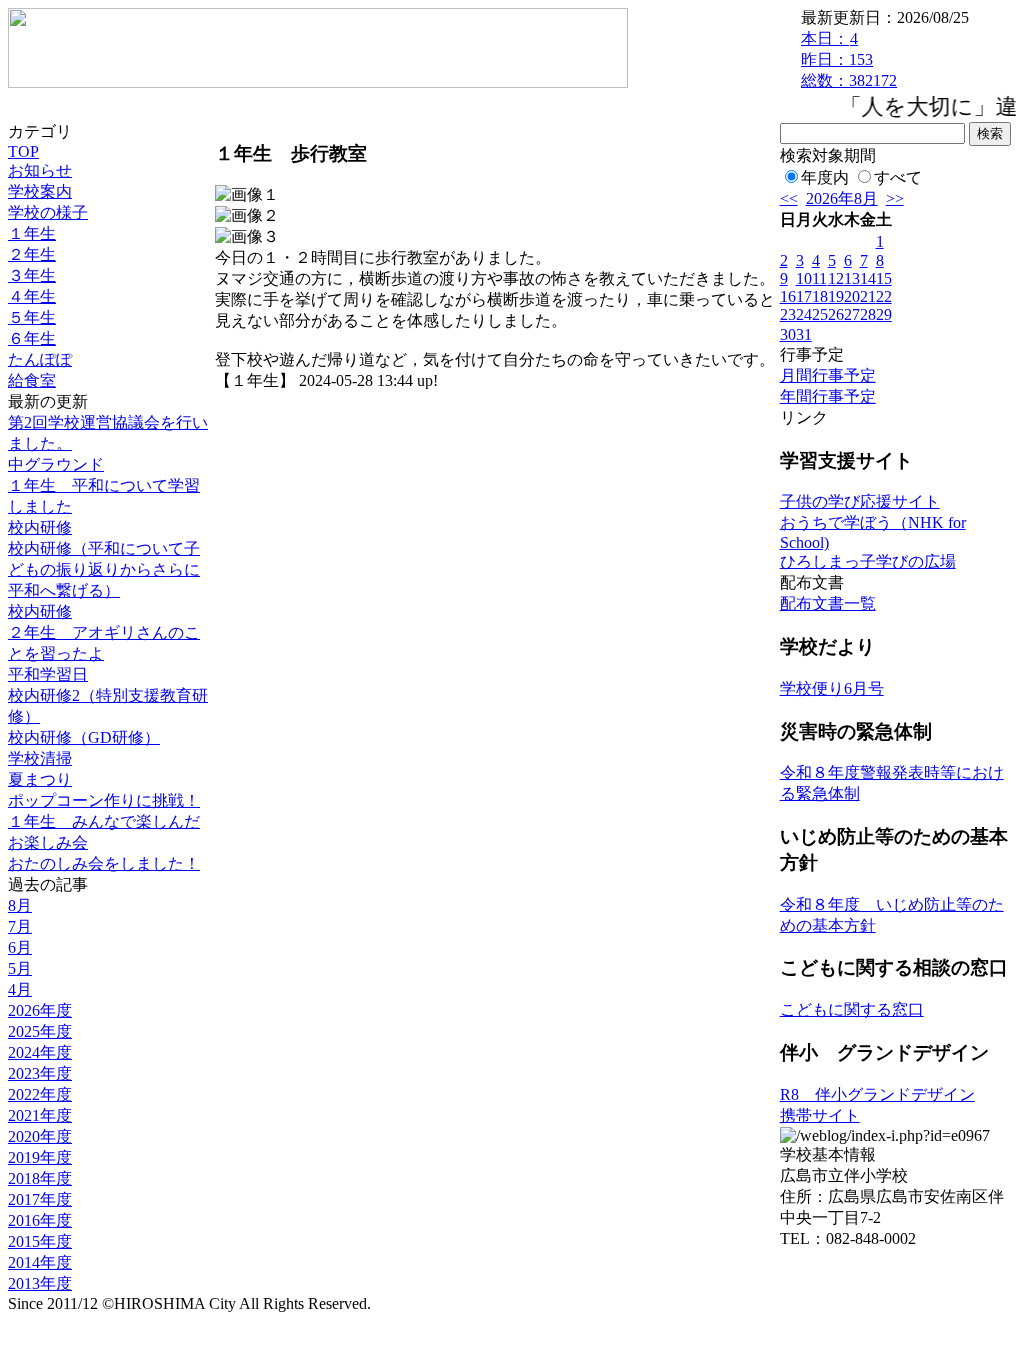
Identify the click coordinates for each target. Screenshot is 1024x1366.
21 (868, 296)
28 (868, 314)
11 (819, 278)
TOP (23, 151)
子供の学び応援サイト (860, 501)
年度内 (825, 177)
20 (852, 296)
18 (820, 296)
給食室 (32, 380)
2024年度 (40, 1052)
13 (852, 278)
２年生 (32, 254)
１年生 (32, 233)
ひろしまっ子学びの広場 (868, 561)
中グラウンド (56, 464)
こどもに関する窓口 (852, 1009)
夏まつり (40, 779)
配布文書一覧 (828, 603)
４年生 (32, 296)
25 (820, 314)
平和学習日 (48, 674)
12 (836, 278)
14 (868, 278)
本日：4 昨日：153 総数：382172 (849, 59)
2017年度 (40, 1199)
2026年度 (40, 1010)
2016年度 (40, 1220)
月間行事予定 (828, 375)
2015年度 (40, 1241)
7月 (20, 926)
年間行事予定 (828, 396)
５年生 (32, 317)
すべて (898, 177)
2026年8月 (842, 198)
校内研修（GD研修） (84, 737)
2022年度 (40, 1094)
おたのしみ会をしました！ (104, 863)
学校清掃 (40, 758)
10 (804, 278)
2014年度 (40, 1262)
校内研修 (40, 527)
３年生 (32, 275)
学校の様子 (48, 212)
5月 (20, 968)
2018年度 (40, 1178)
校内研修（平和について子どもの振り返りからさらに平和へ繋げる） (104, 569)
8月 (20, 905)
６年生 (32, 338)
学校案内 (40, 191)
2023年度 (40, 1073)
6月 (20, 947)
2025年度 (40, 1031)
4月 (20, 989)
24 (804, 314)
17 (804, 296)
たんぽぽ (40, 359)
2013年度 (40, 1283)
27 (852, 314)
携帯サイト (820, 1115)
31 (804, 334)
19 (836, 296)
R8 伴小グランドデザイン (877, 1094)
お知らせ (40, 170)
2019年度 (40, 1157)
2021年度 (40, 1115)
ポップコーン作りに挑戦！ (104, 800)
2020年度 (40, 1136)
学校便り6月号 (832, 688)
